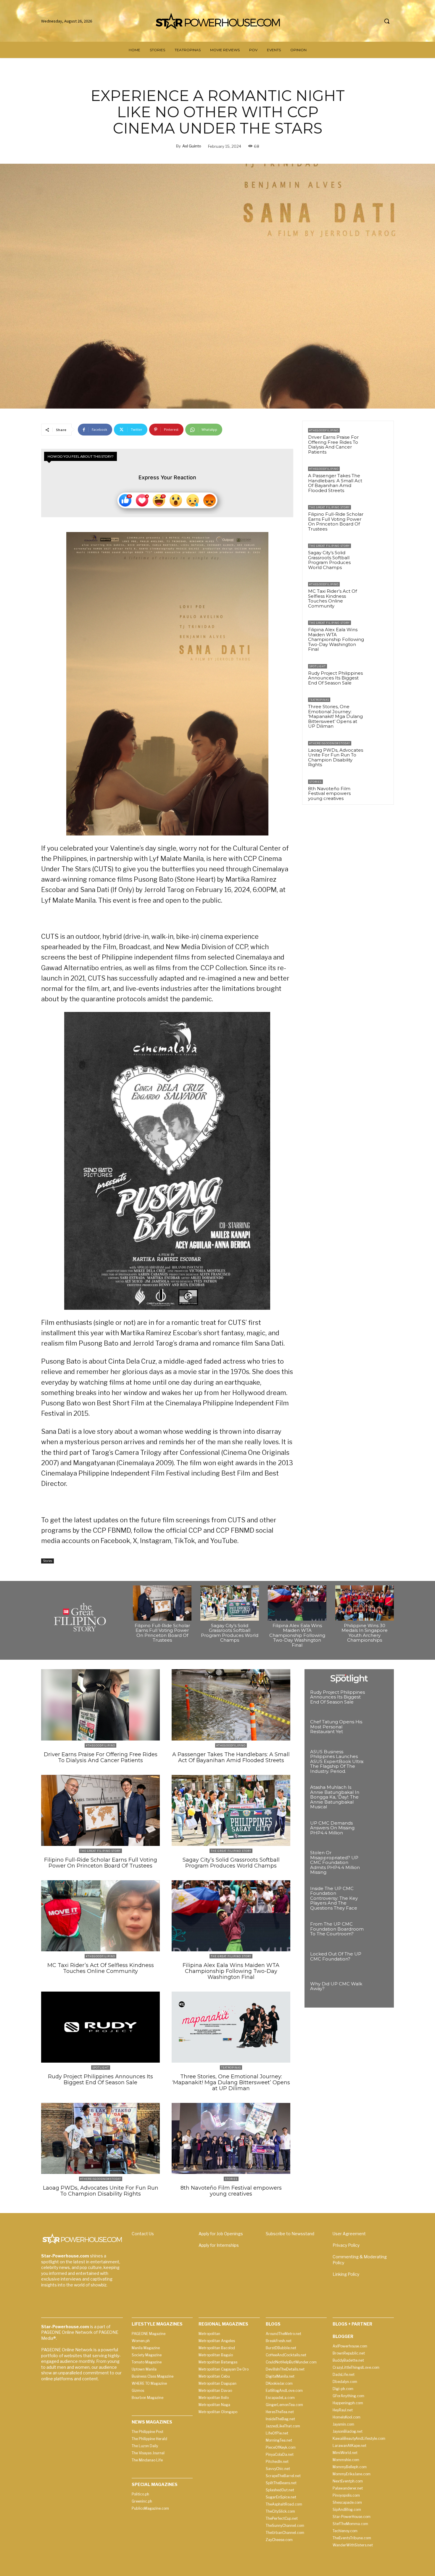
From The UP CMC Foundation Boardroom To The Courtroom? (337, 1929)
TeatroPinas (319, 700)
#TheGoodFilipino (324, 430)
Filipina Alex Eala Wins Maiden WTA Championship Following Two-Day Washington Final (336, 639)
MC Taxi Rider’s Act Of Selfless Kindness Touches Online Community (332, 598)
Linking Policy (346, 2274)
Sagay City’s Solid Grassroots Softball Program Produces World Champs (329, 560)
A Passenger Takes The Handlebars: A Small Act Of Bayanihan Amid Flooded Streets (335, 483)
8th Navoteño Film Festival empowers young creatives (329, 793)
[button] (387, 21)
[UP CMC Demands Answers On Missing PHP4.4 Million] (378, 1831)
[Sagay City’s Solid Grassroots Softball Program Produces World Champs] (378, 554)
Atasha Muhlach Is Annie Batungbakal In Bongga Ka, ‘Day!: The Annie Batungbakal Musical (335, 1797)
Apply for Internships (219, 2245)
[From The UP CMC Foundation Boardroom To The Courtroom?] (378, 1932)
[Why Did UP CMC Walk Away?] (378, 1992)
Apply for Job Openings (221, 2234)
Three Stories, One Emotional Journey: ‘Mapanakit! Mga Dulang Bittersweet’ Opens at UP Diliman (335, 716)
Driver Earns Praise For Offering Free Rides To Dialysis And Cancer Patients (333, 445)
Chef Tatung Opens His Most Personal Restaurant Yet (336, 1727)
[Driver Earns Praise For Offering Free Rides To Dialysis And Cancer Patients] (378, 438)
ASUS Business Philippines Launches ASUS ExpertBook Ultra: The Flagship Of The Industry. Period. (337, 1761)
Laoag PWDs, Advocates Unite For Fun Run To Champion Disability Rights (336, 757)
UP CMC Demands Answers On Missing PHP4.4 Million (332, 1828)
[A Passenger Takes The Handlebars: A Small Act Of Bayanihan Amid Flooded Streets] (378, 477)
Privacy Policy (346, 2245)
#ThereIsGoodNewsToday (330, 743)
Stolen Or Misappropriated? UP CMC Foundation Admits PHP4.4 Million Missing (335, 1862)
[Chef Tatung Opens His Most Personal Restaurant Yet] (378, 1730)
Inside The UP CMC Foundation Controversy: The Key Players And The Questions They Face (334, 1898)
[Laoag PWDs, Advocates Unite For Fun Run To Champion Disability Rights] (378, 751)
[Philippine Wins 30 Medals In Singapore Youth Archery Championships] (365, 1603)
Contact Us (143, 2234)
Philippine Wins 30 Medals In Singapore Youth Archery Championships (365, 1633)
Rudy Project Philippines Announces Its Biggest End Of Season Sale (335, 678)
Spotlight (318, 666)
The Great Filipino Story (330, 507)
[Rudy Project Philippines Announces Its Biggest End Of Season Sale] (378, 674)
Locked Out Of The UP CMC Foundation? (336, 1956)
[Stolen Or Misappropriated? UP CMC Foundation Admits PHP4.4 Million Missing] (378, 1861)
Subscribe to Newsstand (290, 2234)
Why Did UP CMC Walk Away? (336, 1986)
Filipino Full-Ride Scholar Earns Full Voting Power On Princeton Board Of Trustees (336, 522)
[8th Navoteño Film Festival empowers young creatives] (378, 790)
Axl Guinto (192, 146)
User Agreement (349, 2234)
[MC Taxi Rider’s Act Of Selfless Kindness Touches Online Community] (378, 592)
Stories (47, 1561)
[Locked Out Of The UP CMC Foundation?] (378, 1962)
